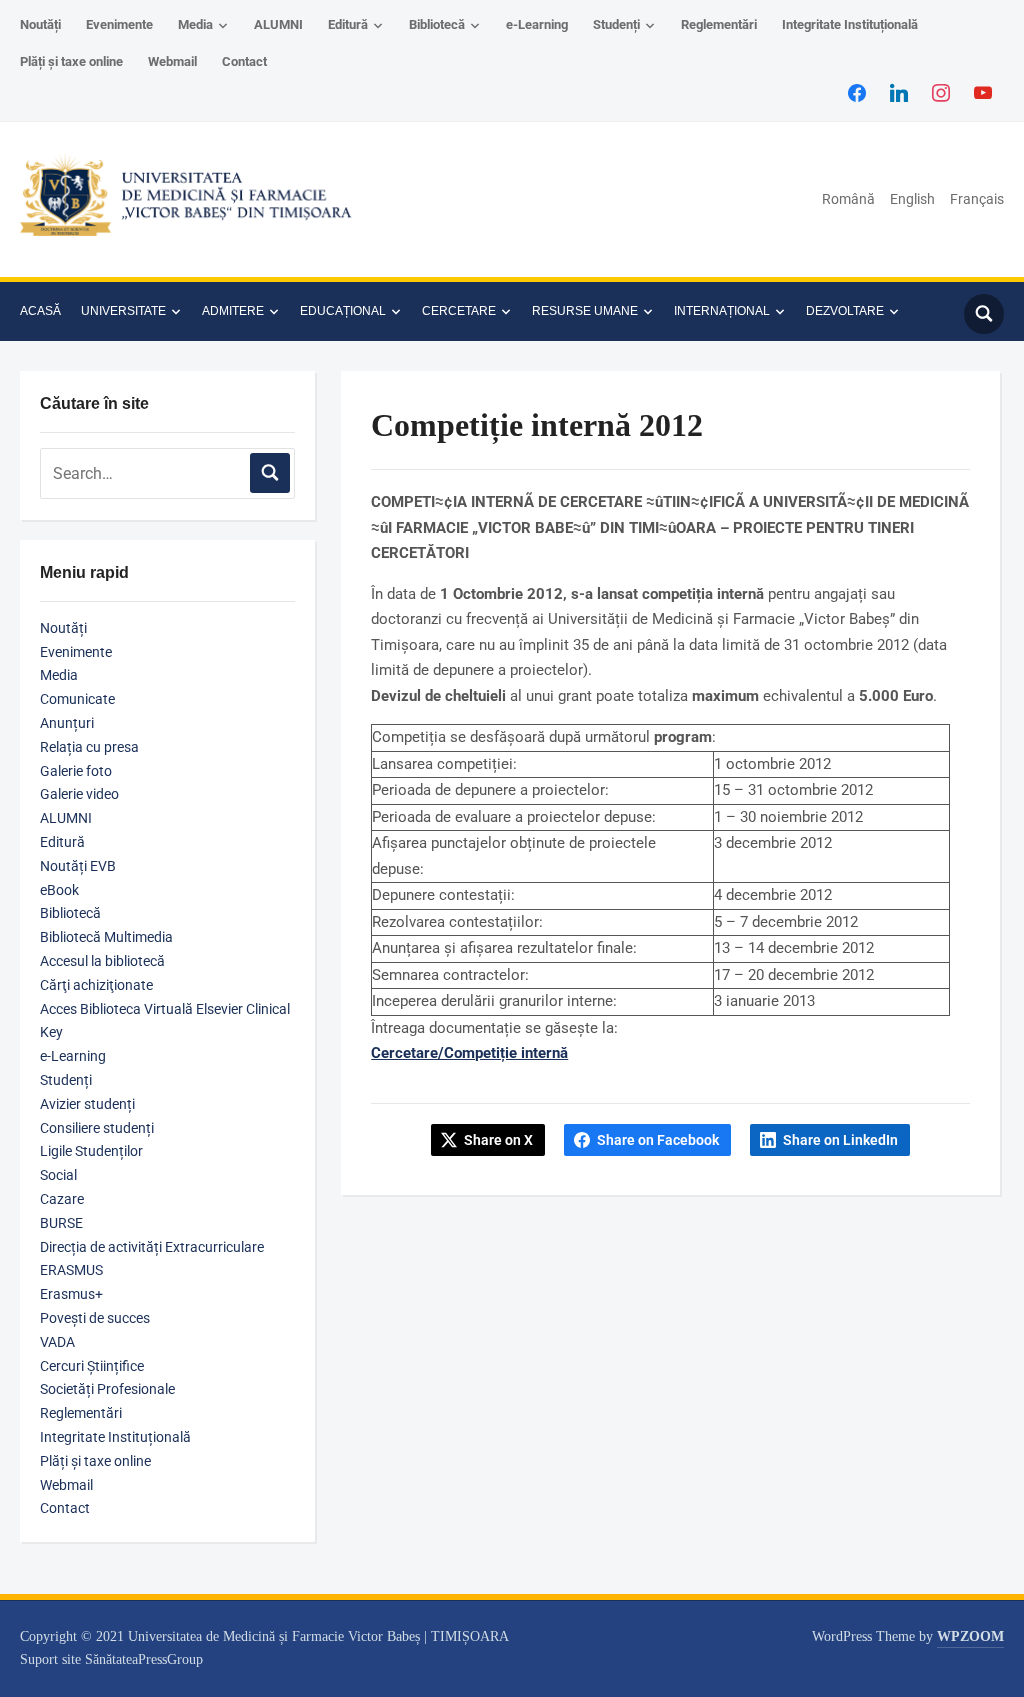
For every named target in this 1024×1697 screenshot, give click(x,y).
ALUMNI (278, 24)
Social (58, 1175)
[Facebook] (857, 92)
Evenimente (119, 24)
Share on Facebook (658, 1140)
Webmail (172, 61)
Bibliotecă (437, 24)
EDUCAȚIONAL (343, 311)
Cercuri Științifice (92, 1366)
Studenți (616, 24)
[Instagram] (941, 92)
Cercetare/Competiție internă (469, 1053)
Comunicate (77, 699)
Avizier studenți (87, 1104)
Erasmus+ (71, 1294)
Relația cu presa (89, 747)
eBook (59, 890)
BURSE (61, 1223)
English (912, 199)
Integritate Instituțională (850, 24)
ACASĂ (40, 311)
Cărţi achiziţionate (96, 985)
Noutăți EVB (78, 866)
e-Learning (537, 24)
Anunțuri (67, 723)
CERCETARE (459, 311)
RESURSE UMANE (585, 311)
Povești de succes (95, 1318)
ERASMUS (71, 1270)
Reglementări (719, 24)
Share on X (498, 1140)
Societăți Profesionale (107, 1389)
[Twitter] (899, 92)
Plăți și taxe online (71, 61)
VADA (57, 1342)
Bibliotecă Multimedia (106, 937)
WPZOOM (970, 1636)
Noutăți (40, 24)
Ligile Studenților (91, 1151)
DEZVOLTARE (845, 311)
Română (848, 199)
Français (977, 199)
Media (195, 24)
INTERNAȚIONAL (722, 311)
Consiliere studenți (97, 1128)
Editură (348, 24)
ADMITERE (233, 311)
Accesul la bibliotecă (102, 961)
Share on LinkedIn (840, 1140)
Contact (244, 61)
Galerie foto (76, 771)
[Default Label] (983, 92)
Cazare (62, 1199)
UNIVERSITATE (123, 311)
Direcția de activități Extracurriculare (152, 1247)
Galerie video (79, 794)
